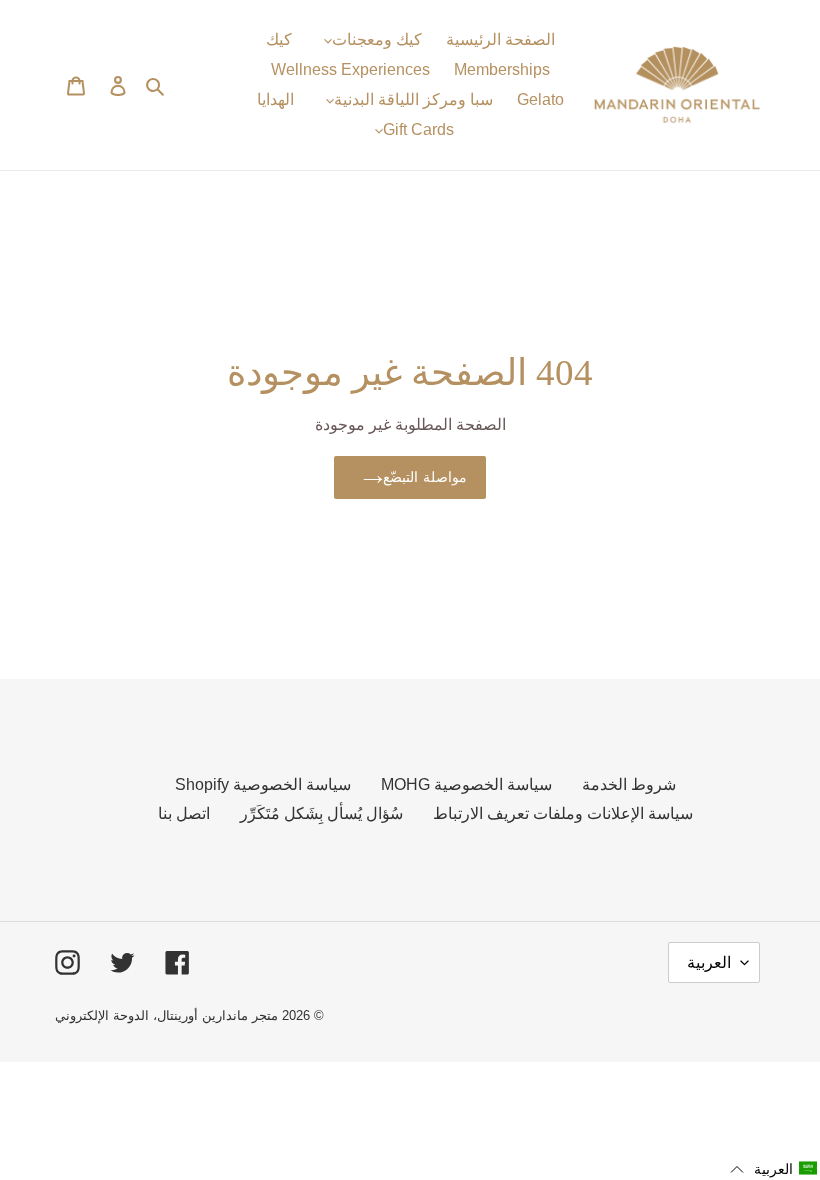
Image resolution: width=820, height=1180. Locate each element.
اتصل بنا (184, 813)
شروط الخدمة (629, 784)
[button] (774, 1169)
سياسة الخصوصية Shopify (263, 784)
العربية (709, 962)
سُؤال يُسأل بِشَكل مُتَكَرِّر (321, 813)
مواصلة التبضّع (425, 477)
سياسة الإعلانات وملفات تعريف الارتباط (563, 813)
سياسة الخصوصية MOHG (466, 784)
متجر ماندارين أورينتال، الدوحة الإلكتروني (166, 1015)
